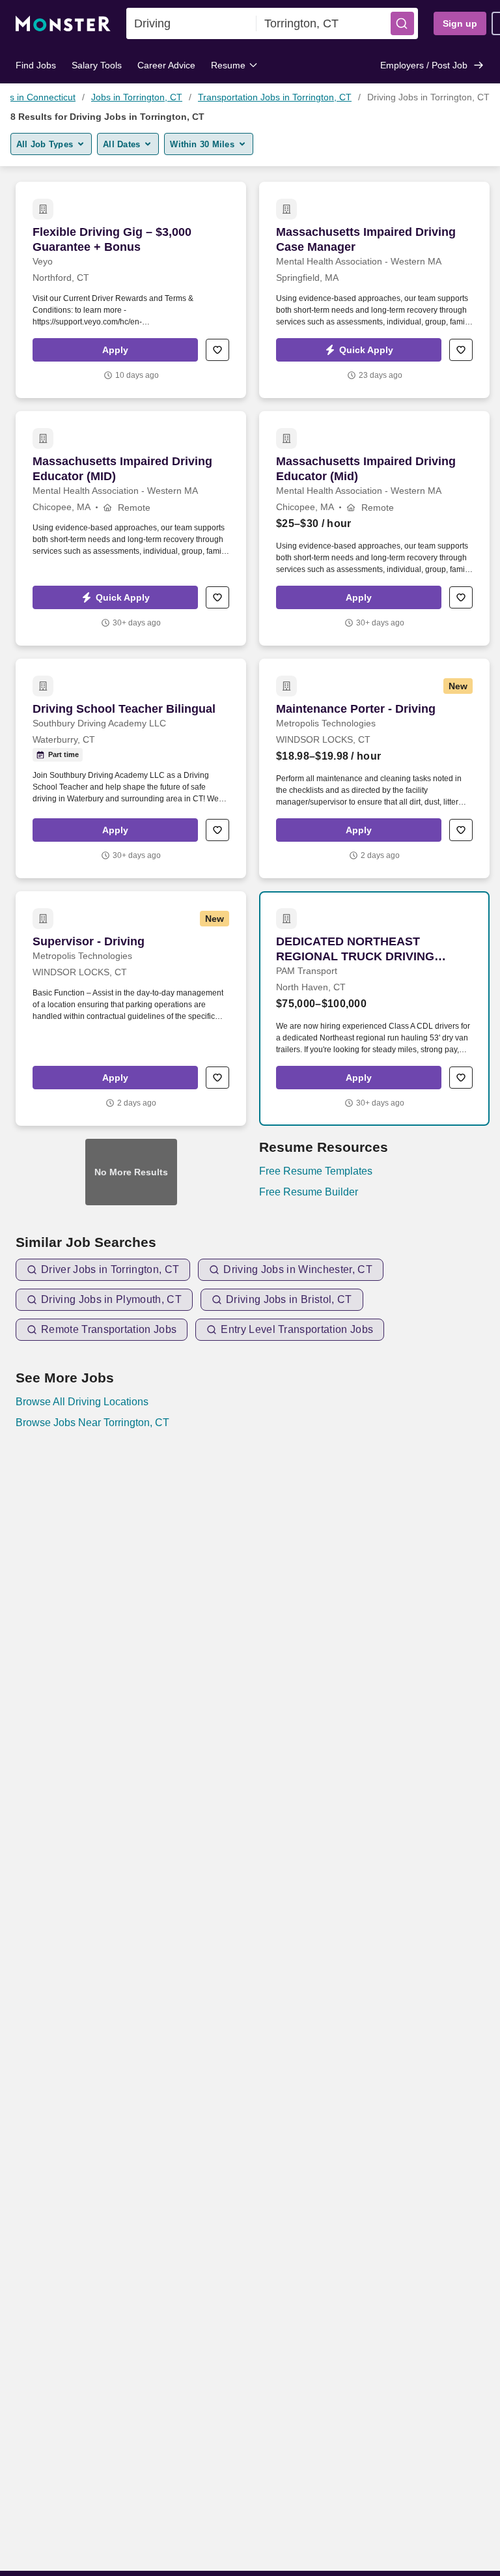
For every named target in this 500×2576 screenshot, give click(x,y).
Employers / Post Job (424, 65)
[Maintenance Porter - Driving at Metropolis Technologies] (374, 768)
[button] (402, 23)
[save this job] (217, 350)
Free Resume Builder (309, 1192)
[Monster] (63, 24)
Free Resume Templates (316, 1171)
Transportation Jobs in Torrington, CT (275, 97)
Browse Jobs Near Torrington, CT (92, 1423)
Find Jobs (36, 65)
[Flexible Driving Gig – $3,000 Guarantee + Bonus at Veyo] (131, 290)
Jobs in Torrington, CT (137, 97)
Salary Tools (97, 65)
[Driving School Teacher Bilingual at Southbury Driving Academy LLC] (131, 768)
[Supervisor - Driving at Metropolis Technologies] (131, 1009)
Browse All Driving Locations (82, 1402)
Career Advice (166, 65)
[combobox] (191, 23)
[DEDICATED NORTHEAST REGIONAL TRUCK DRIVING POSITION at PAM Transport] (374, 1009)
